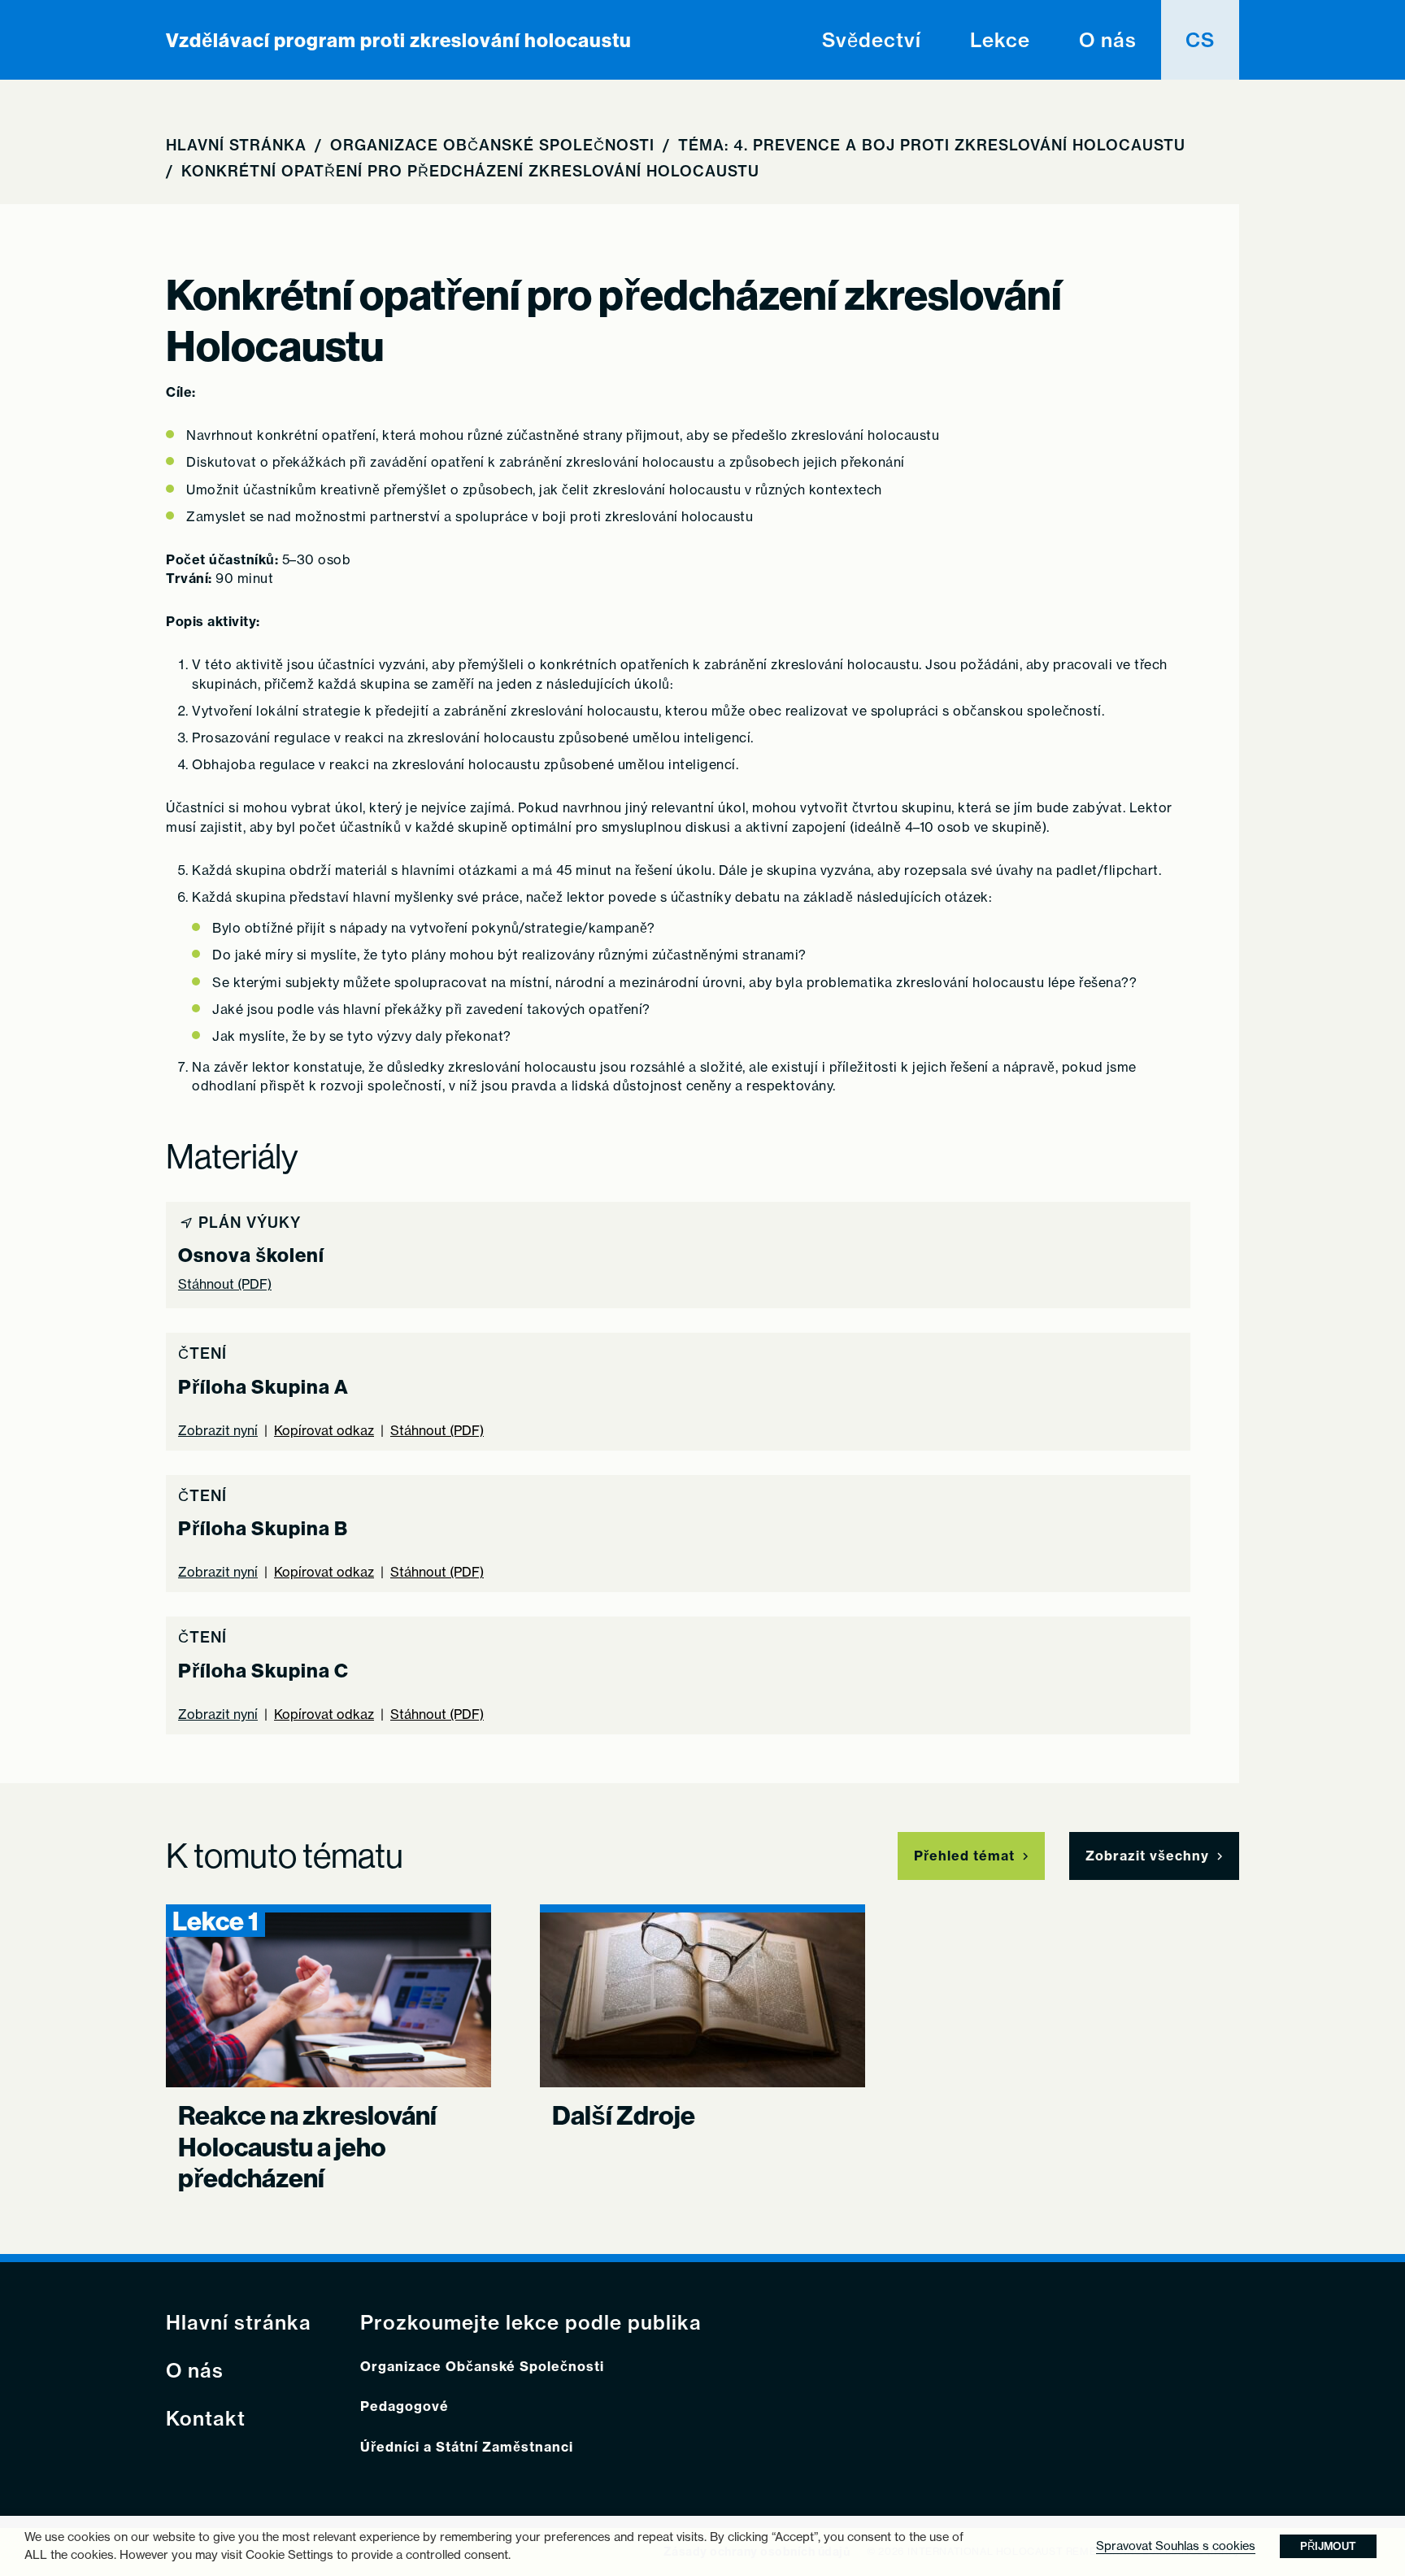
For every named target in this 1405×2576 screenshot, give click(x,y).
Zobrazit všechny (1147, 1856)
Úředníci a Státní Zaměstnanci (467, 2447)
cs (1200, 40)
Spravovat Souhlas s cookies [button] (1176, 2546)
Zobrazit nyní (218, 1431)
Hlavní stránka (236, 145)
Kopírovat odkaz (324, 1431)
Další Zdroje (624, 2115)
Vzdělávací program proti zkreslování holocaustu (399, 40)
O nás (1108, 40)
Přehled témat (964, 1856)
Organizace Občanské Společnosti (492, 145)
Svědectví (872, 40)
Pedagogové (405, 2406)
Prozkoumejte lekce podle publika (531, 2323)
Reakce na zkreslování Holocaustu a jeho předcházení (307, 2146)
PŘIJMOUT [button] (1328, 2546)
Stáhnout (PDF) (225, 1284)
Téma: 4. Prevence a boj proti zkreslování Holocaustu (932, 145)
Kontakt (206, 2419)
